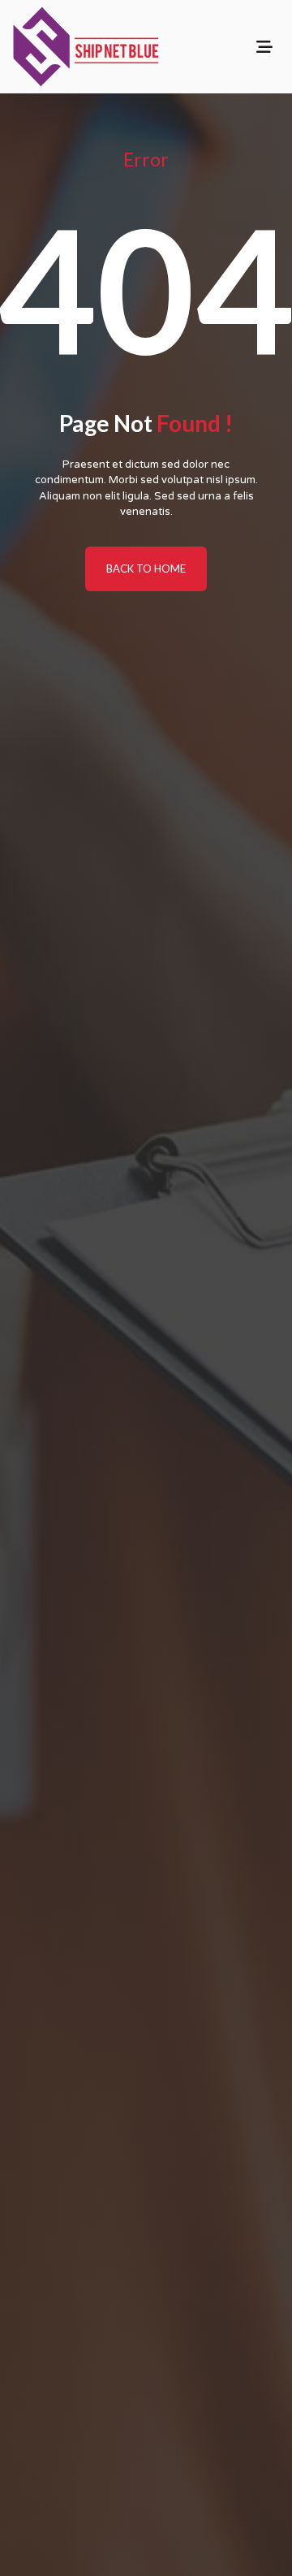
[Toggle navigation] (264, 47)
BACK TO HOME (146, 568)
